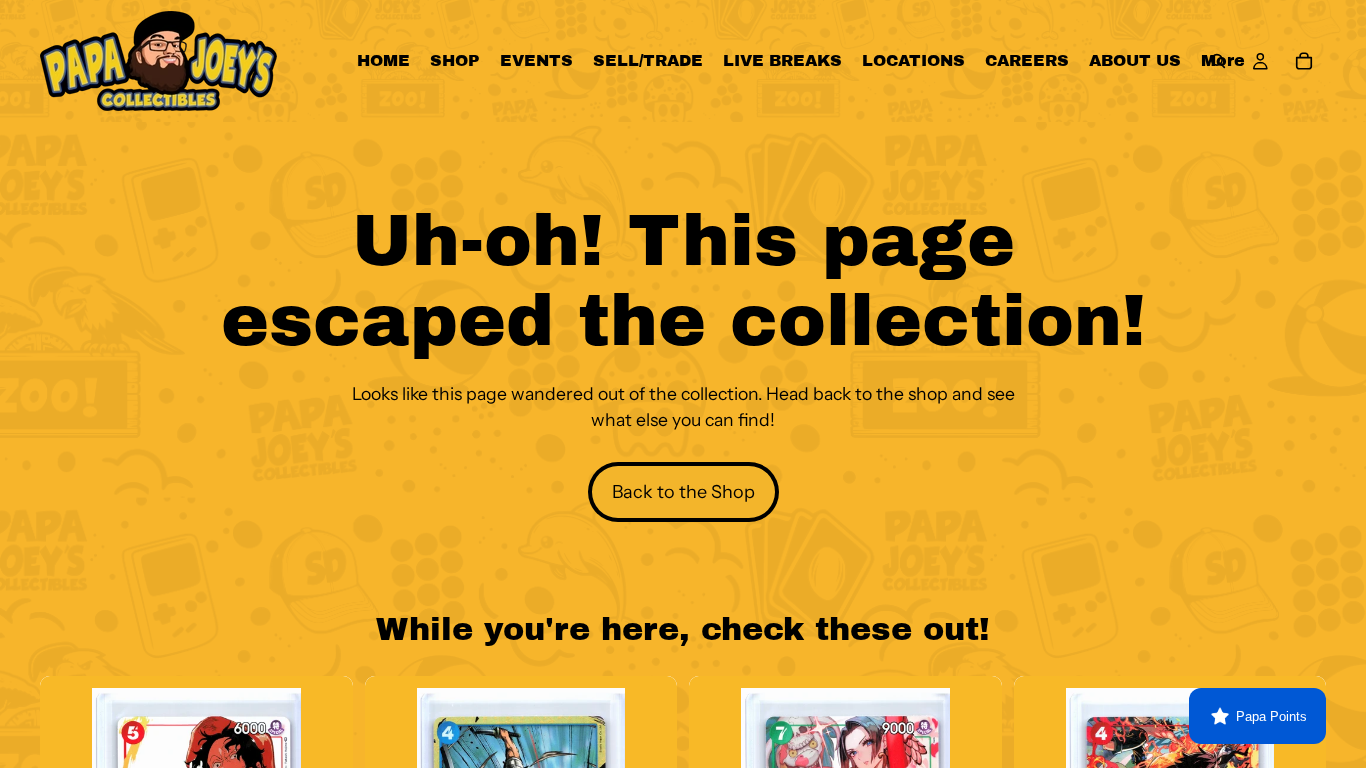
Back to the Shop (683, 492)
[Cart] (1304, 61)
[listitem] (1223, 61)
